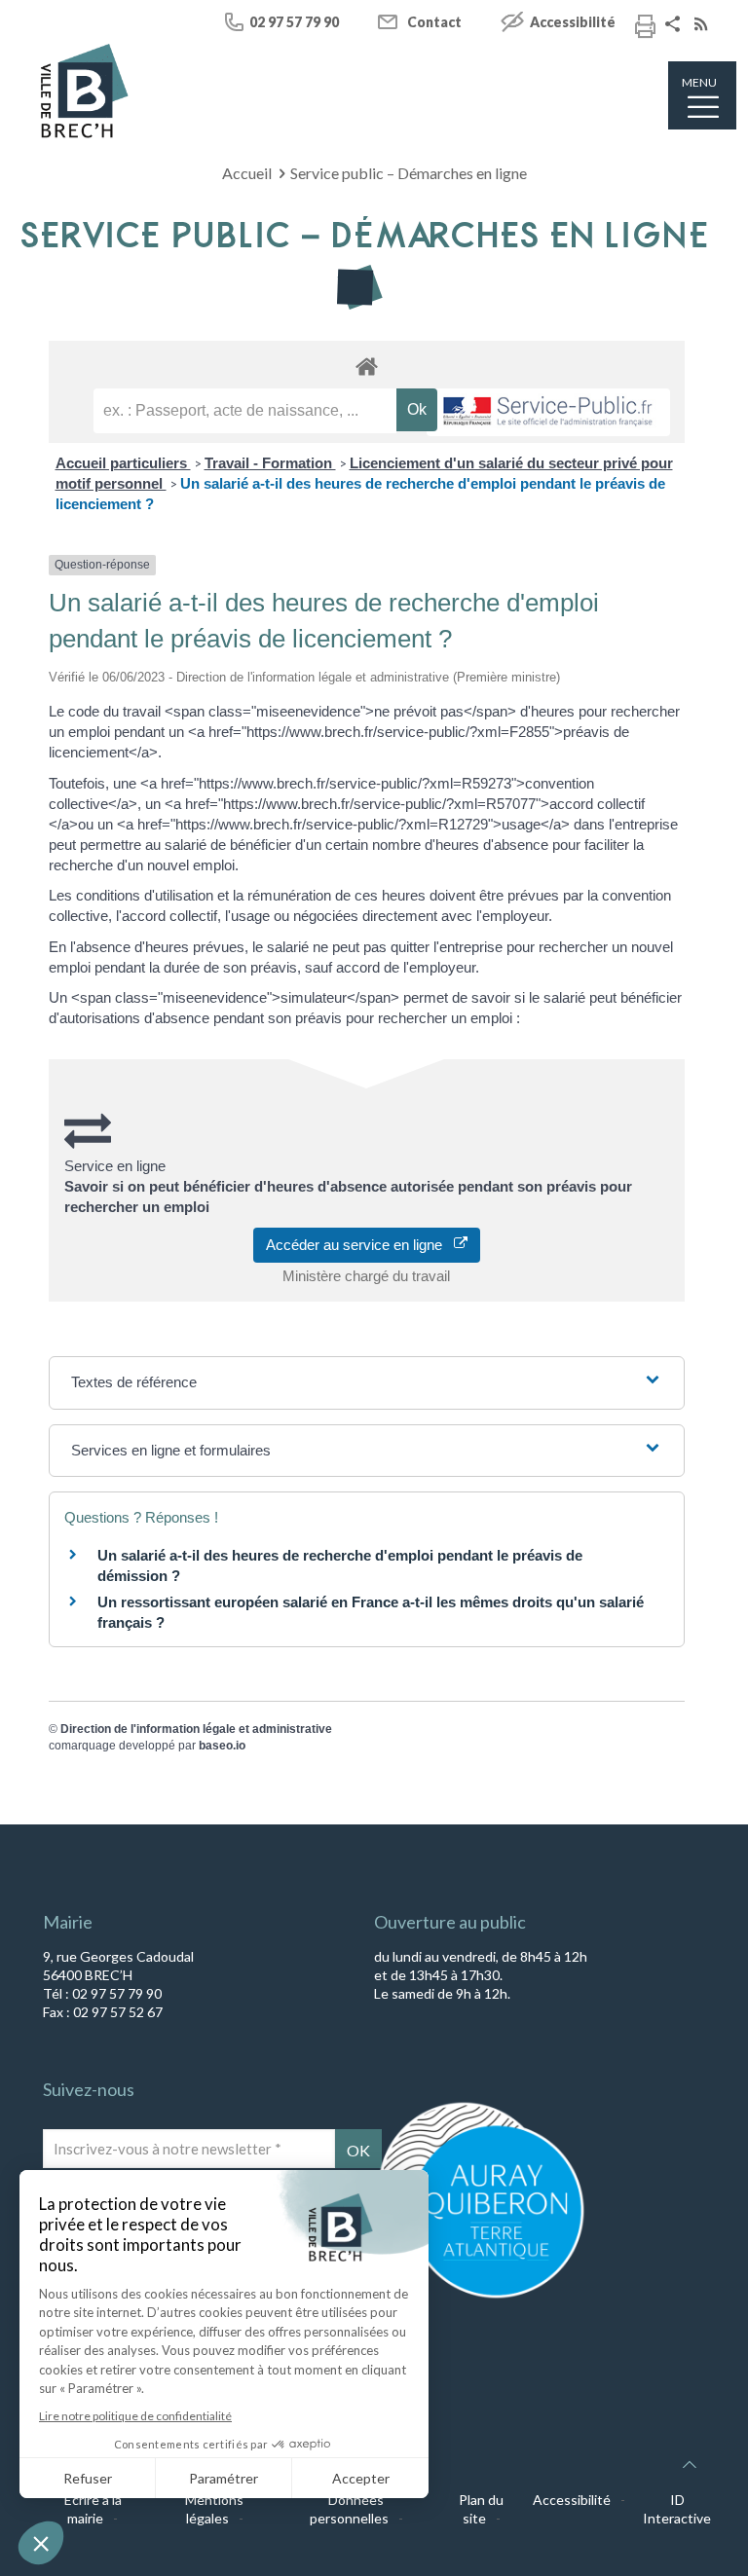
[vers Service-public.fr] (548, 412)
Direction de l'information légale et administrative (196, 1729)
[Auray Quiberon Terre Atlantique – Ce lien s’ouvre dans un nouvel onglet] (481, 2297)
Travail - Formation (270, 463)
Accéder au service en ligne (360, 1245)
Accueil (247, 173)
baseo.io (222, 1746)
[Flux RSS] (703, 26)
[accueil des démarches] (367, 366)
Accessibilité (573, 22)
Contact (434, 22)
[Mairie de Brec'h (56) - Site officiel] (85, 91)
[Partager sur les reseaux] (675, 26)
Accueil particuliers (123, 463)
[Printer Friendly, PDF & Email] (645, 29)
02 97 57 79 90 (294, 22)
